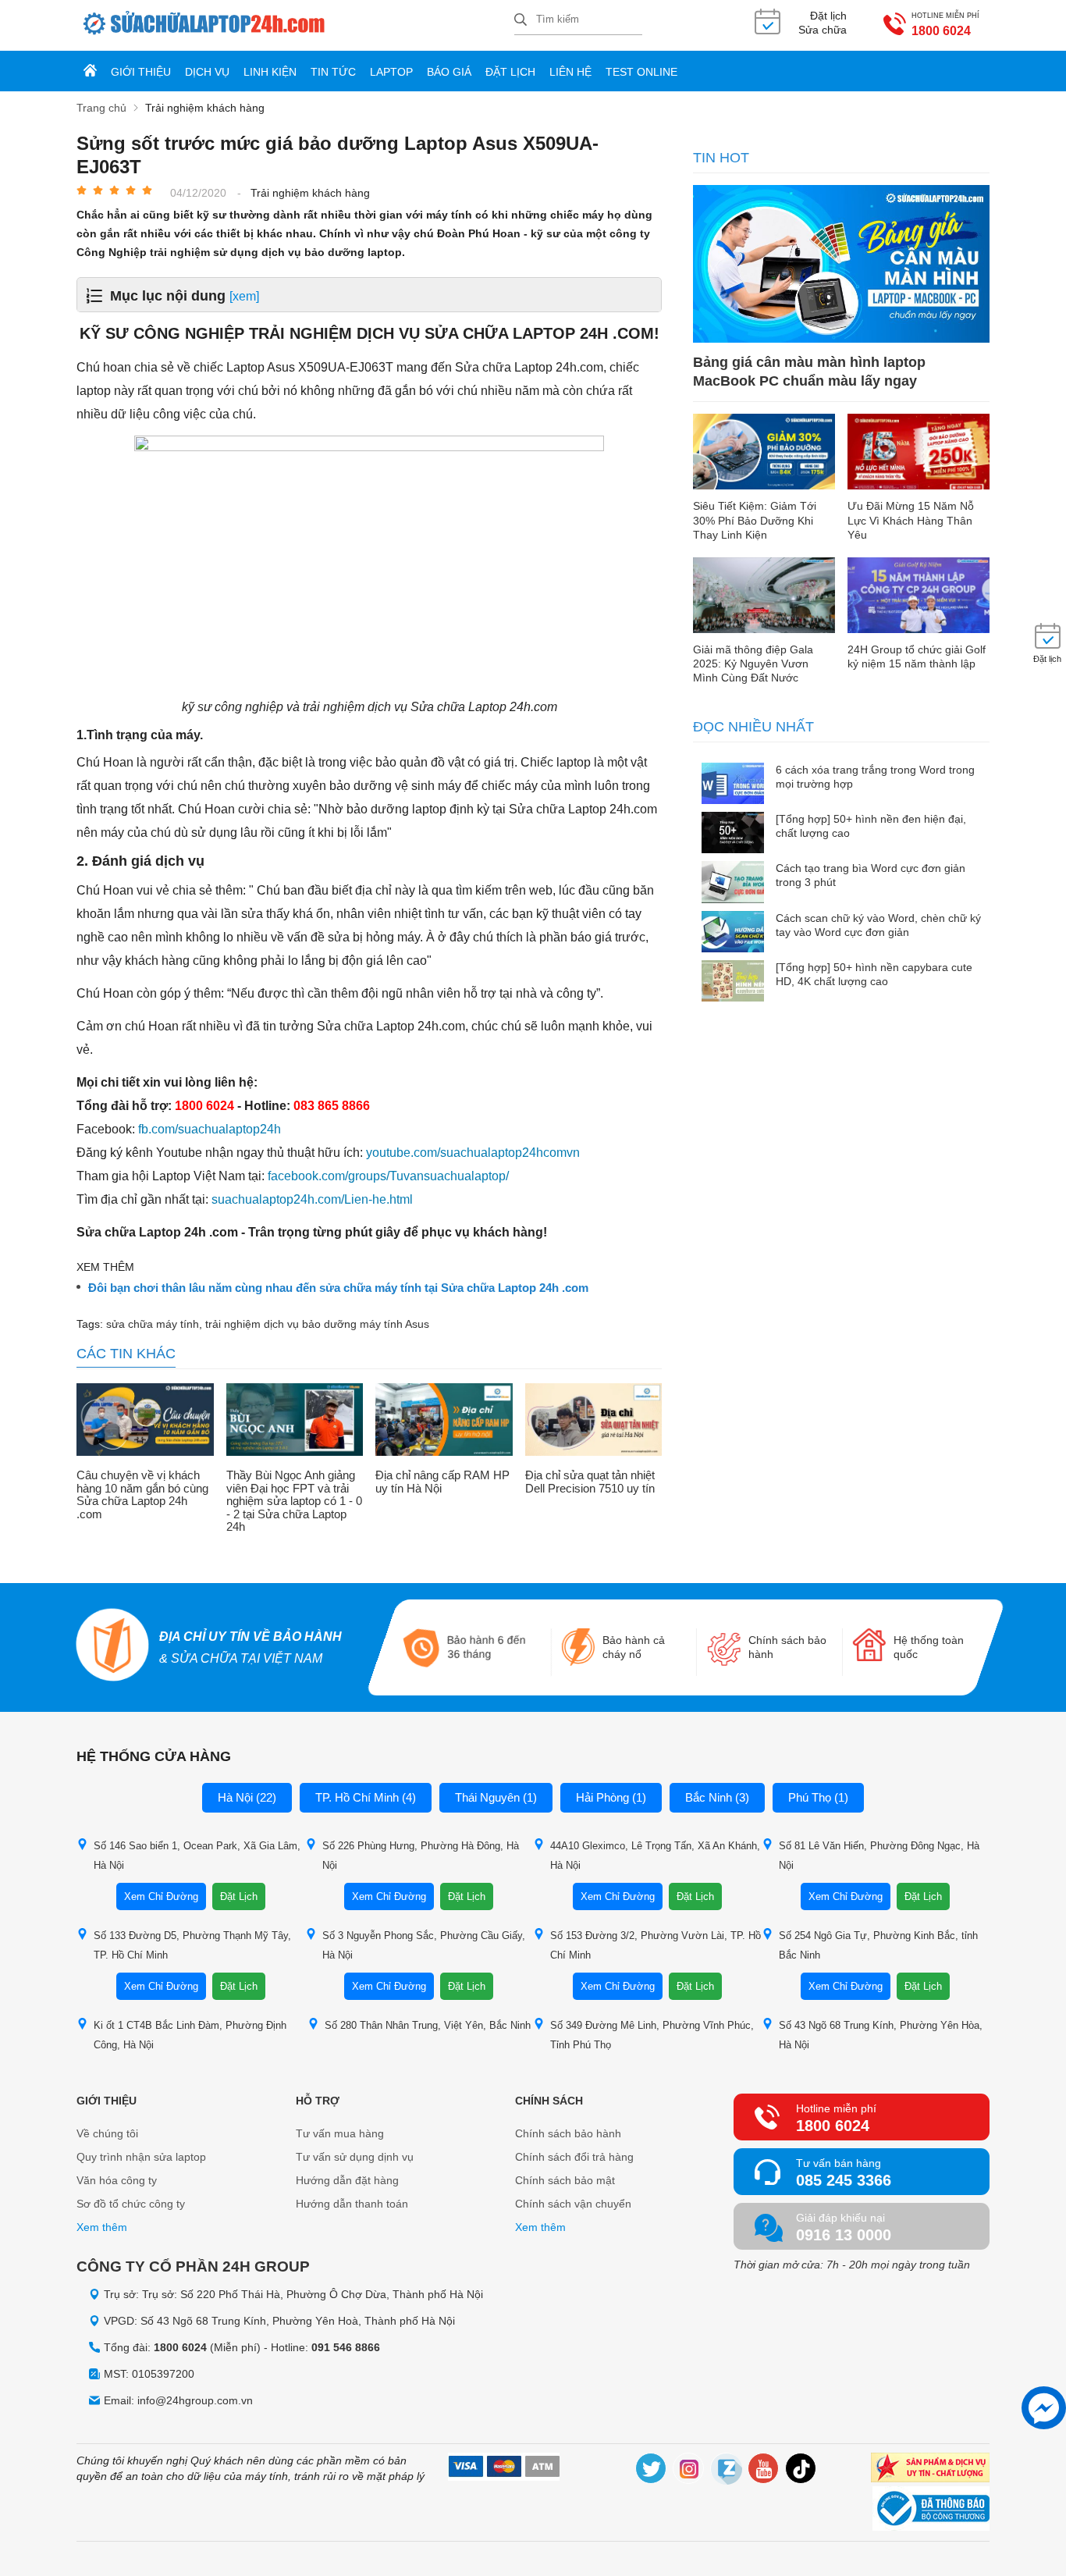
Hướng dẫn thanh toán (352, 2204)
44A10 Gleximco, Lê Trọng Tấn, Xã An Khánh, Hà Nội (655, 1856)
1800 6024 (941, 31)
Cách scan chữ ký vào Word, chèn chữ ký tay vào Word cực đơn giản (878, 925)
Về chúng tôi (107, 2133)
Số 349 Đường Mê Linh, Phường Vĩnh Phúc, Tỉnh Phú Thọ (652, 2035)
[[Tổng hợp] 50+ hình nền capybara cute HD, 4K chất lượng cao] (733, 982)
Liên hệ (570, 72)
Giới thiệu (141, 72)
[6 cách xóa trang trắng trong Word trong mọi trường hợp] (733, 785)
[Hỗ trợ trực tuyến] (1044, 2408)
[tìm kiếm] (521, 21)
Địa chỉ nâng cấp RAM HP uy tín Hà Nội (442, 1482)
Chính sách (549, 2101)
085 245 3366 (844, 2180)
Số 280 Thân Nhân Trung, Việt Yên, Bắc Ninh (428, 2025)
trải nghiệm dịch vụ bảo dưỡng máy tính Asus (317, 1324)
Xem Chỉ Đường (161, 1896)
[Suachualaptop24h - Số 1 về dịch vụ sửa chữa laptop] (295, 25)
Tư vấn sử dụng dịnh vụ (355, 2157)
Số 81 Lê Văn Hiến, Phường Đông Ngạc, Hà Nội (879, 1856)
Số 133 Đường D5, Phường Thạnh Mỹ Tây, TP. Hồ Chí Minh (192, 1945)
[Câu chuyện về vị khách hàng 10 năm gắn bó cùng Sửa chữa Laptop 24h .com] (145, 1421)
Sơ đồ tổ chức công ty (131, 2204)
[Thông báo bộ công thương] (931, 2510)
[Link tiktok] (801, 2471)
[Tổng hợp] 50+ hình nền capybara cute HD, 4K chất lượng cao (874, 974)
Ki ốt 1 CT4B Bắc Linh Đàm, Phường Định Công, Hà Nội (190, 2035)
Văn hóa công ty (117, 2180)
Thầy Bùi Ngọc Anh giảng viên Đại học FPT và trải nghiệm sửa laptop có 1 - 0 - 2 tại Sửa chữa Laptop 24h (294, 1501)
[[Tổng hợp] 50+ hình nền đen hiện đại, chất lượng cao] (733, 834)
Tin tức (333, 72)
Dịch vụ (207, 72)
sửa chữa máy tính (153, 1324)
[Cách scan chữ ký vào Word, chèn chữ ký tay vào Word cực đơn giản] (733, 933)
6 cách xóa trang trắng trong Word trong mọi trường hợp (875, 777)
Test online (641, 72)
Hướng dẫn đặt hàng (347, 2180)
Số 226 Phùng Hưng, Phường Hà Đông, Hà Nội (421, 1856)
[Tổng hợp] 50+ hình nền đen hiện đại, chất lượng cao (871, 826)
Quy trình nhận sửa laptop (141, 2157)
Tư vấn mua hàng (340, 2133)
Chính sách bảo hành (568, 2133)
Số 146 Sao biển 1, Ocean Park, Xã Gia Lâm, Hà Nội (197, 1856)
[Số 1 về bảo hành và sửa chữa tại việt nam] (113, 1647)
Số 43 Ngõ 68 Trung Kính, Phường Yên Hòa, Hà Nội (881, 2035)
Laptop (391, 72)
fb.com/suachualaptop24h (210, 1129)
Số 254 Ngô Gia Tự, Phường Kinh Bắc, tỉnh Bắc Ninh (878, 1945)
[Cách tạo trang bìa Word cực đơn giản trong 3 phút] (733, 883)
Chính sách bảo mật (565, 2180)
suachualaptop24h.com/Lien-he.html (312, 1199)
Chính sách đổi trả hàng (574, 2157)
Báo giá (449, 72)
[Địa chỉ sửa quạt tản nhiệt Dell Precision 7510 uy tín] (594, 1421)
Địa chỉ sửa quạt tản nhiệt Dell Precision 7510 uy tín (590, 1482)
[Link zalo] (727, 2471)
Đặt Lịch (239, 1896)
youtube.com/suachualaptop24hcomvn (473, 1153)
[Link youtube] (764, 2471)
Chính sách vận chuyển (573, 2204)
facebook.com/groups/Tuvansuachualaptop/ (388, 1176)
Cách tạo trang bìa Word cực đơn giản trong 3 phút (871, 875)
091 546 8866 (346, 2347)
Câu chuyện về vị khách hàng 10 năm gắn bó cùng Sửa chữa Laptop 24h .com (142, 1495)
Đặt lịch (510, 72)
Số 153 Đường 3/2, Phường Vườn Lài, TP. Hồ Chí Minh (656, 1945)
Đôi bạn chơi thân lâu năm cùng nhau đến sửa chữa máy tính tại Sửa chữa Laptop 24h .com (338, 1288)
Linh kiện (270, 72)
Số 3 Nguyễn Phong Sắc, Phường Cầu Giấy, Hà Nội (424, 1945)
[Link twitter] (652, 2471)
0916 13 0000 (844, 2235)
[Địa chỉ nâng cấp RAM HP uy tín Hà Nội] (444, 1421)
